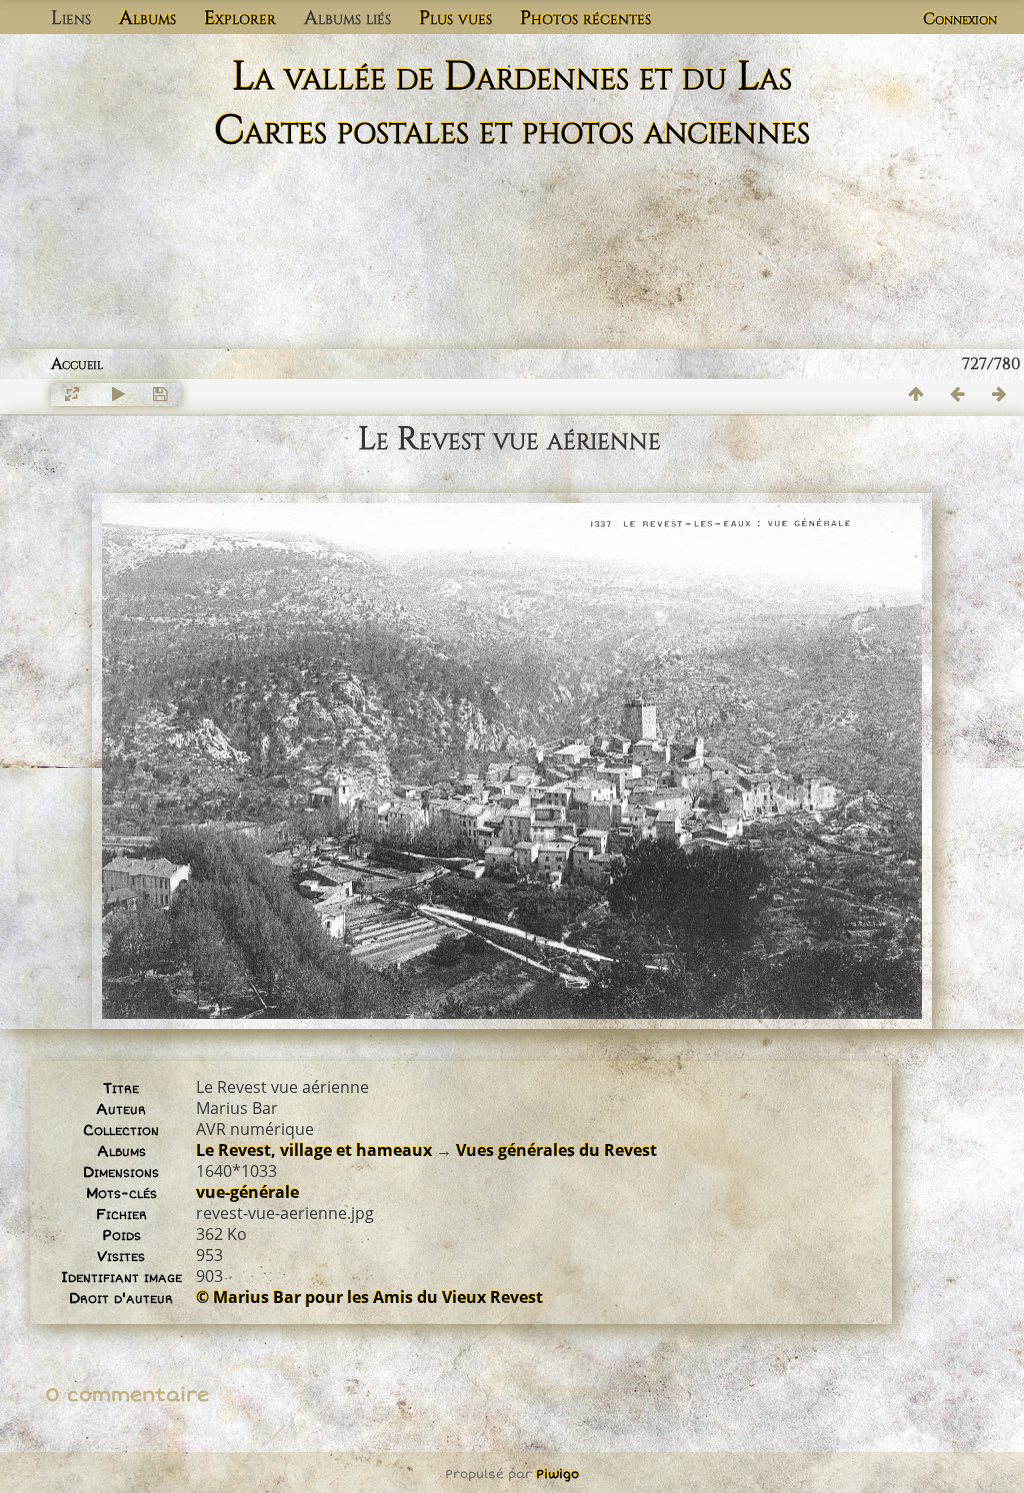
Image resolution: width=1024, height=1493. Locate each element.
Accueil (77, 364)
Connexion (960, 19)
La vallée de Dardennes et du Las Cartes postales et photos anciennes (512, 104)
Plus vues (455, 18)
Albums (147, 18)
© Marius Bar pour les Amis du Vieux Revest (369, 1297)
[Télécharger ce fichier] (160, 394)
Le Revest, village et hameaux (314, 1150)
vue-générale (247, 1192)
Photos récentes (585, 18)
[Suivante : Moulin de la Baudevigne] (1000, 394)
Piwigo (557, 1474)
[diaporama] (118, 394)
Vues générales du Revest (556, 1150)
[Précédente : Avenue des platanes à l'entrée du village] (958, 394)
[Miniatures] (916, 394)
